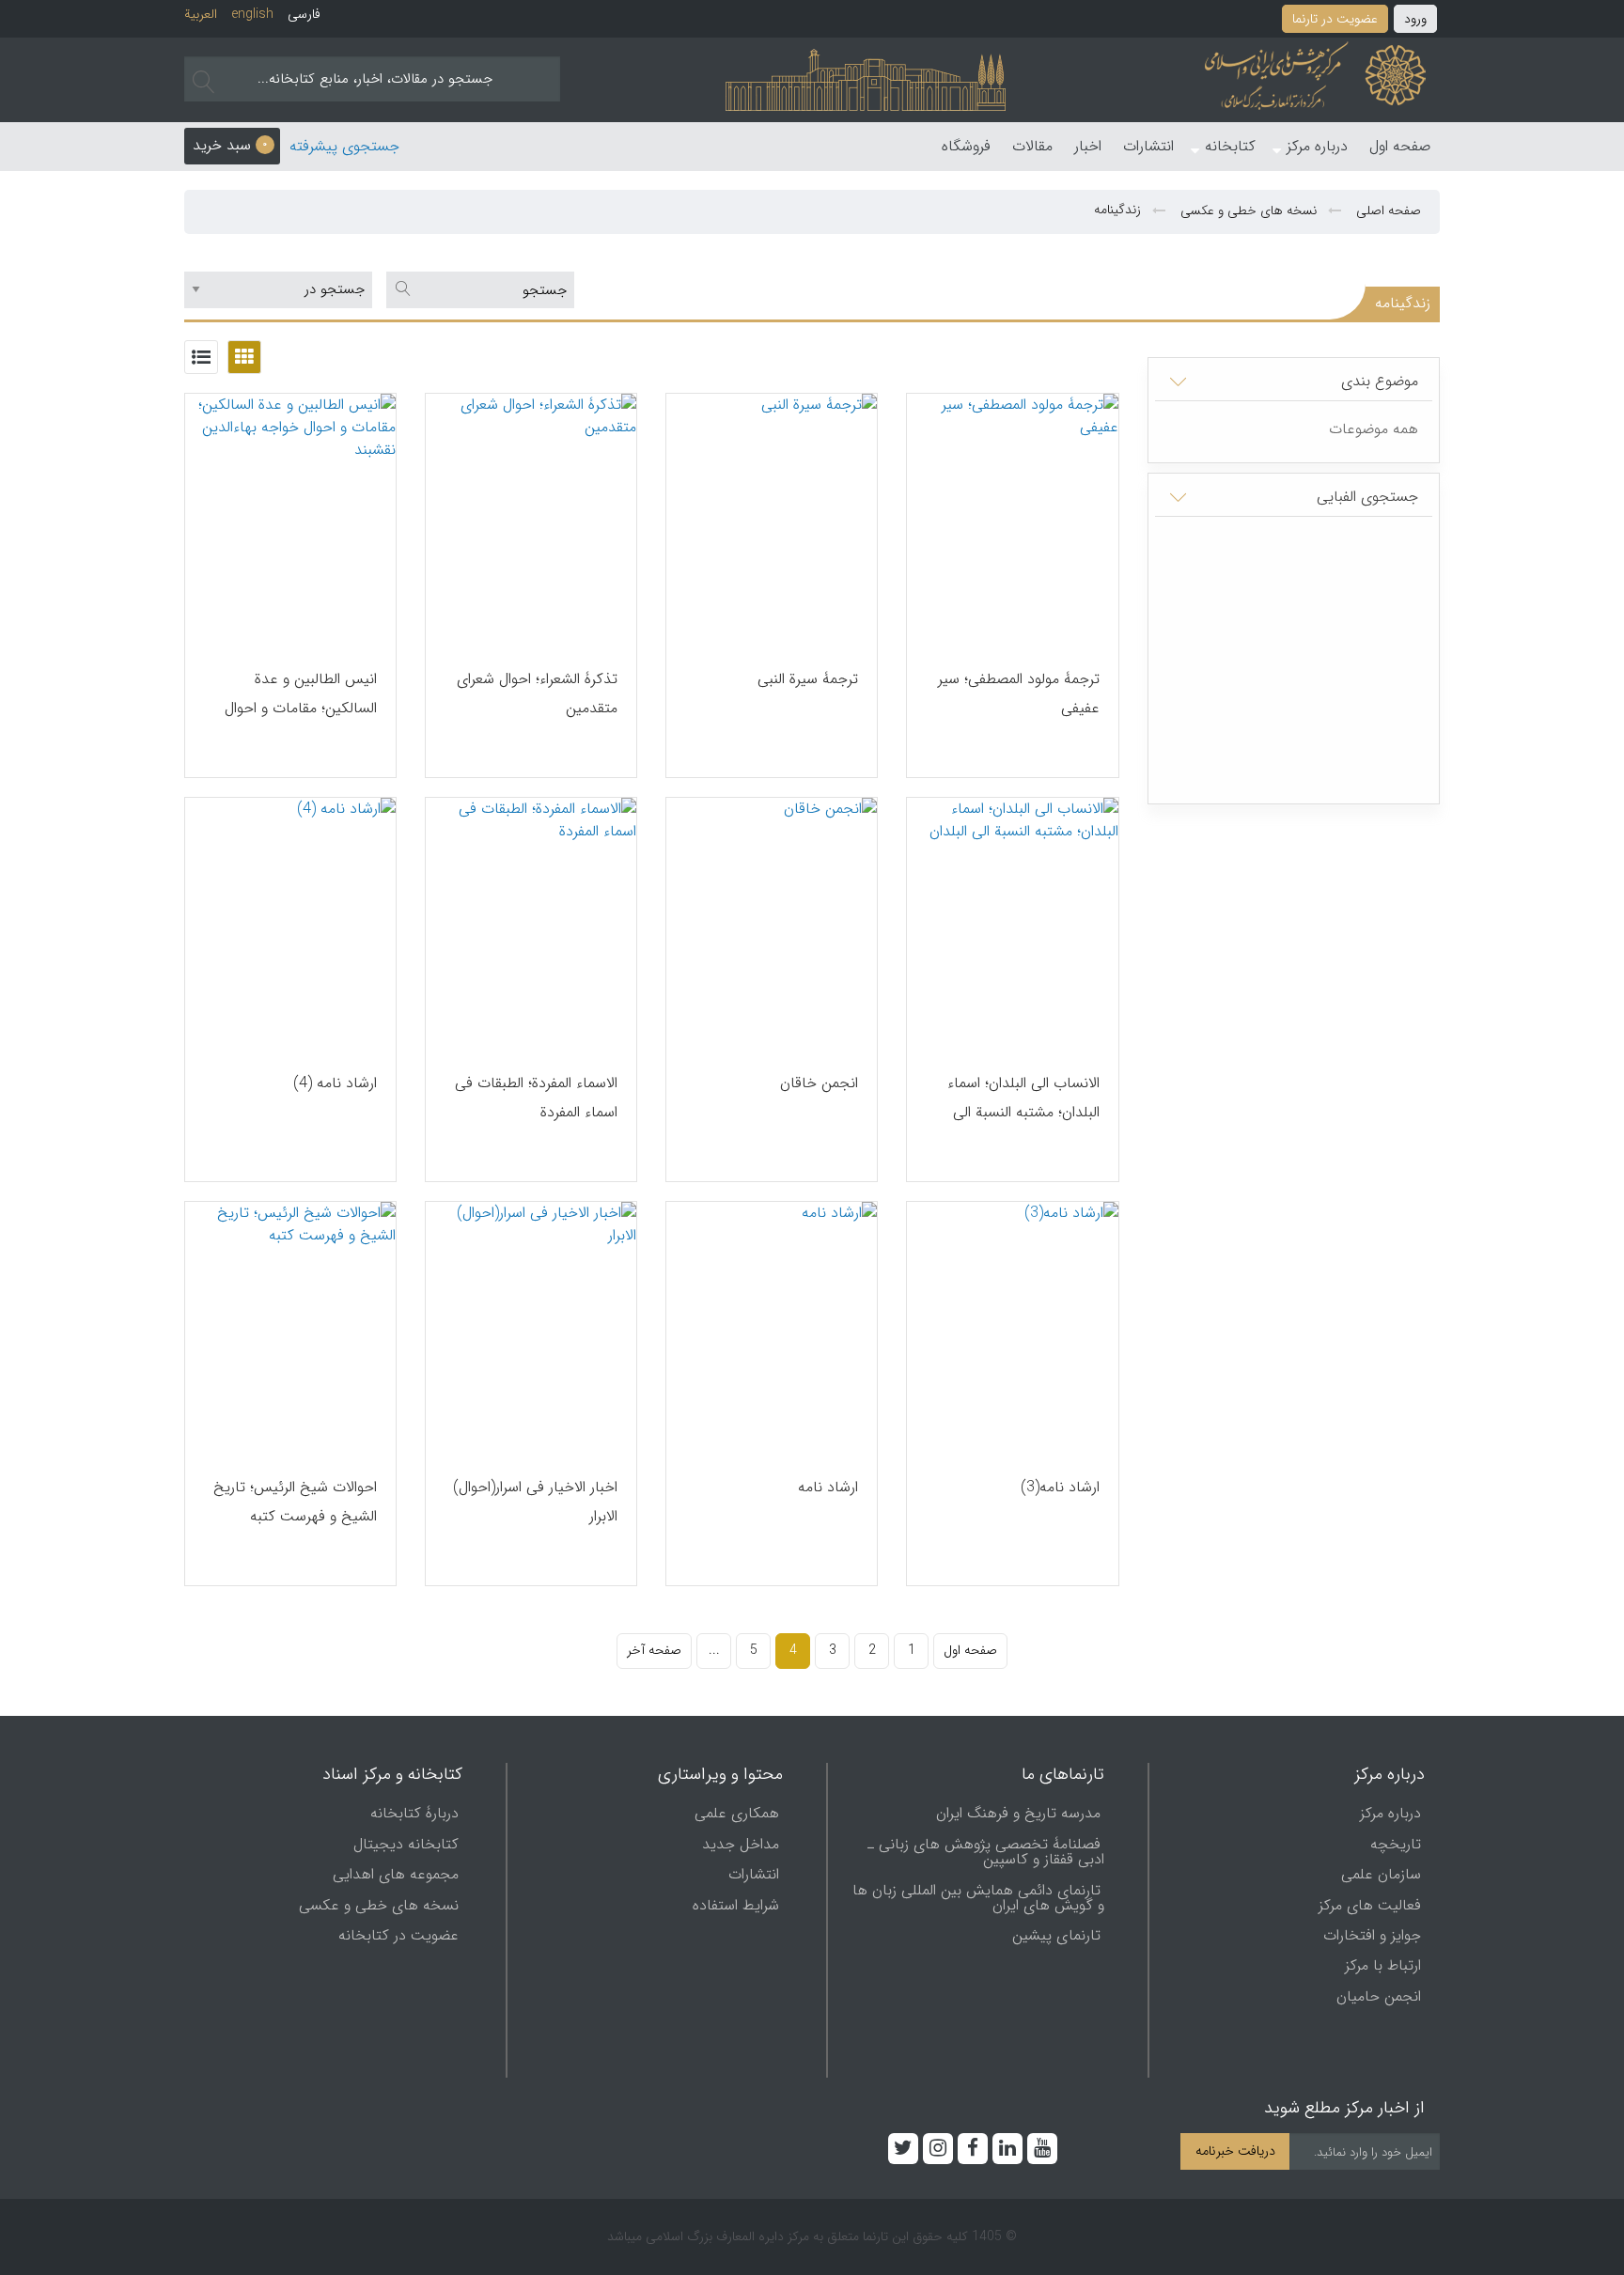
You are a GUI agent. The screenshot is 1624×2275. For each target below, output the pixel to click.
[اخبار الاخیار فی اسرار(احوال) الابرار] (531, 1330)
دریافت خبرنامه (1235, 2151)
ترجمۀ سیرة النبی (808, 679)
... (714, 1650)
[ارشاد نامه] (772, 1330)
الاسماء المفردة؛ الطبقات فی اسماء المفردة (536, 1098)
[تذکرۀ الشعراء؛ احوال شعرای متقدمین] (531, 522)
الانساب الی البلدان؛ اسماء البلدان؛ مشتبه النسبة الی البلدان (1023, 1112)
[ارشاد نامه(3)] (1012, 1330)
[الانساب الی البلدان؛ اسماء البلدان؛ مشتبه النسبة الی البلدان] (1012, 926)
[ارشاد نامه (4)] (290, 926)
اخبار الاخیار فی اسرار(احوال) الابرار (535, 1502)
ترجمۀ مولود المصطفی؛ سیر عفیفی (1018, 693)
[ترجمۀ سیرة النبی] (772, 522)
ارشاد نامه (828, 1487)
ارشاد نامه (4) (335, 1083)
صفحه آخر (654, 1650)
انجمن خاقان (819, 1083)
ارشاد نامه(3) (1060, 1487)
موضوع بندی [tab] (1380, 381)
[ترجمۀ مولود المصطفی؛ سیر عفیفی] (1012, 522)
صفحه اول (970, 1650)
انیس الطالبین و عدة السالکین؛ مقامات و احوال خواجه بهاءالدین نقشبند (301, 708)
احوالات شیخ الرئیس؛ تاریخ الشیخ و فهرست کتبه (295, 1502)
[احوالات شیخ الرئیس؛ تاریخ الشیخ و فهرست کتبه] (290, 1330)
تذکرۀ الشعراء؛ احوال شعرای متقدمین (537, 693)
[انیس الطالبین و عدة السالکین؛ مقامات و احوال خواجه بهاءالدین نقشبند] (290, 522)
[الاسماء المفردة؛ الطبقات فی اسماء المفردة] (531, 926)
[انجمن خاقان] (772, 926)
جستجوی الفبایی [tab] (1367, 497)
